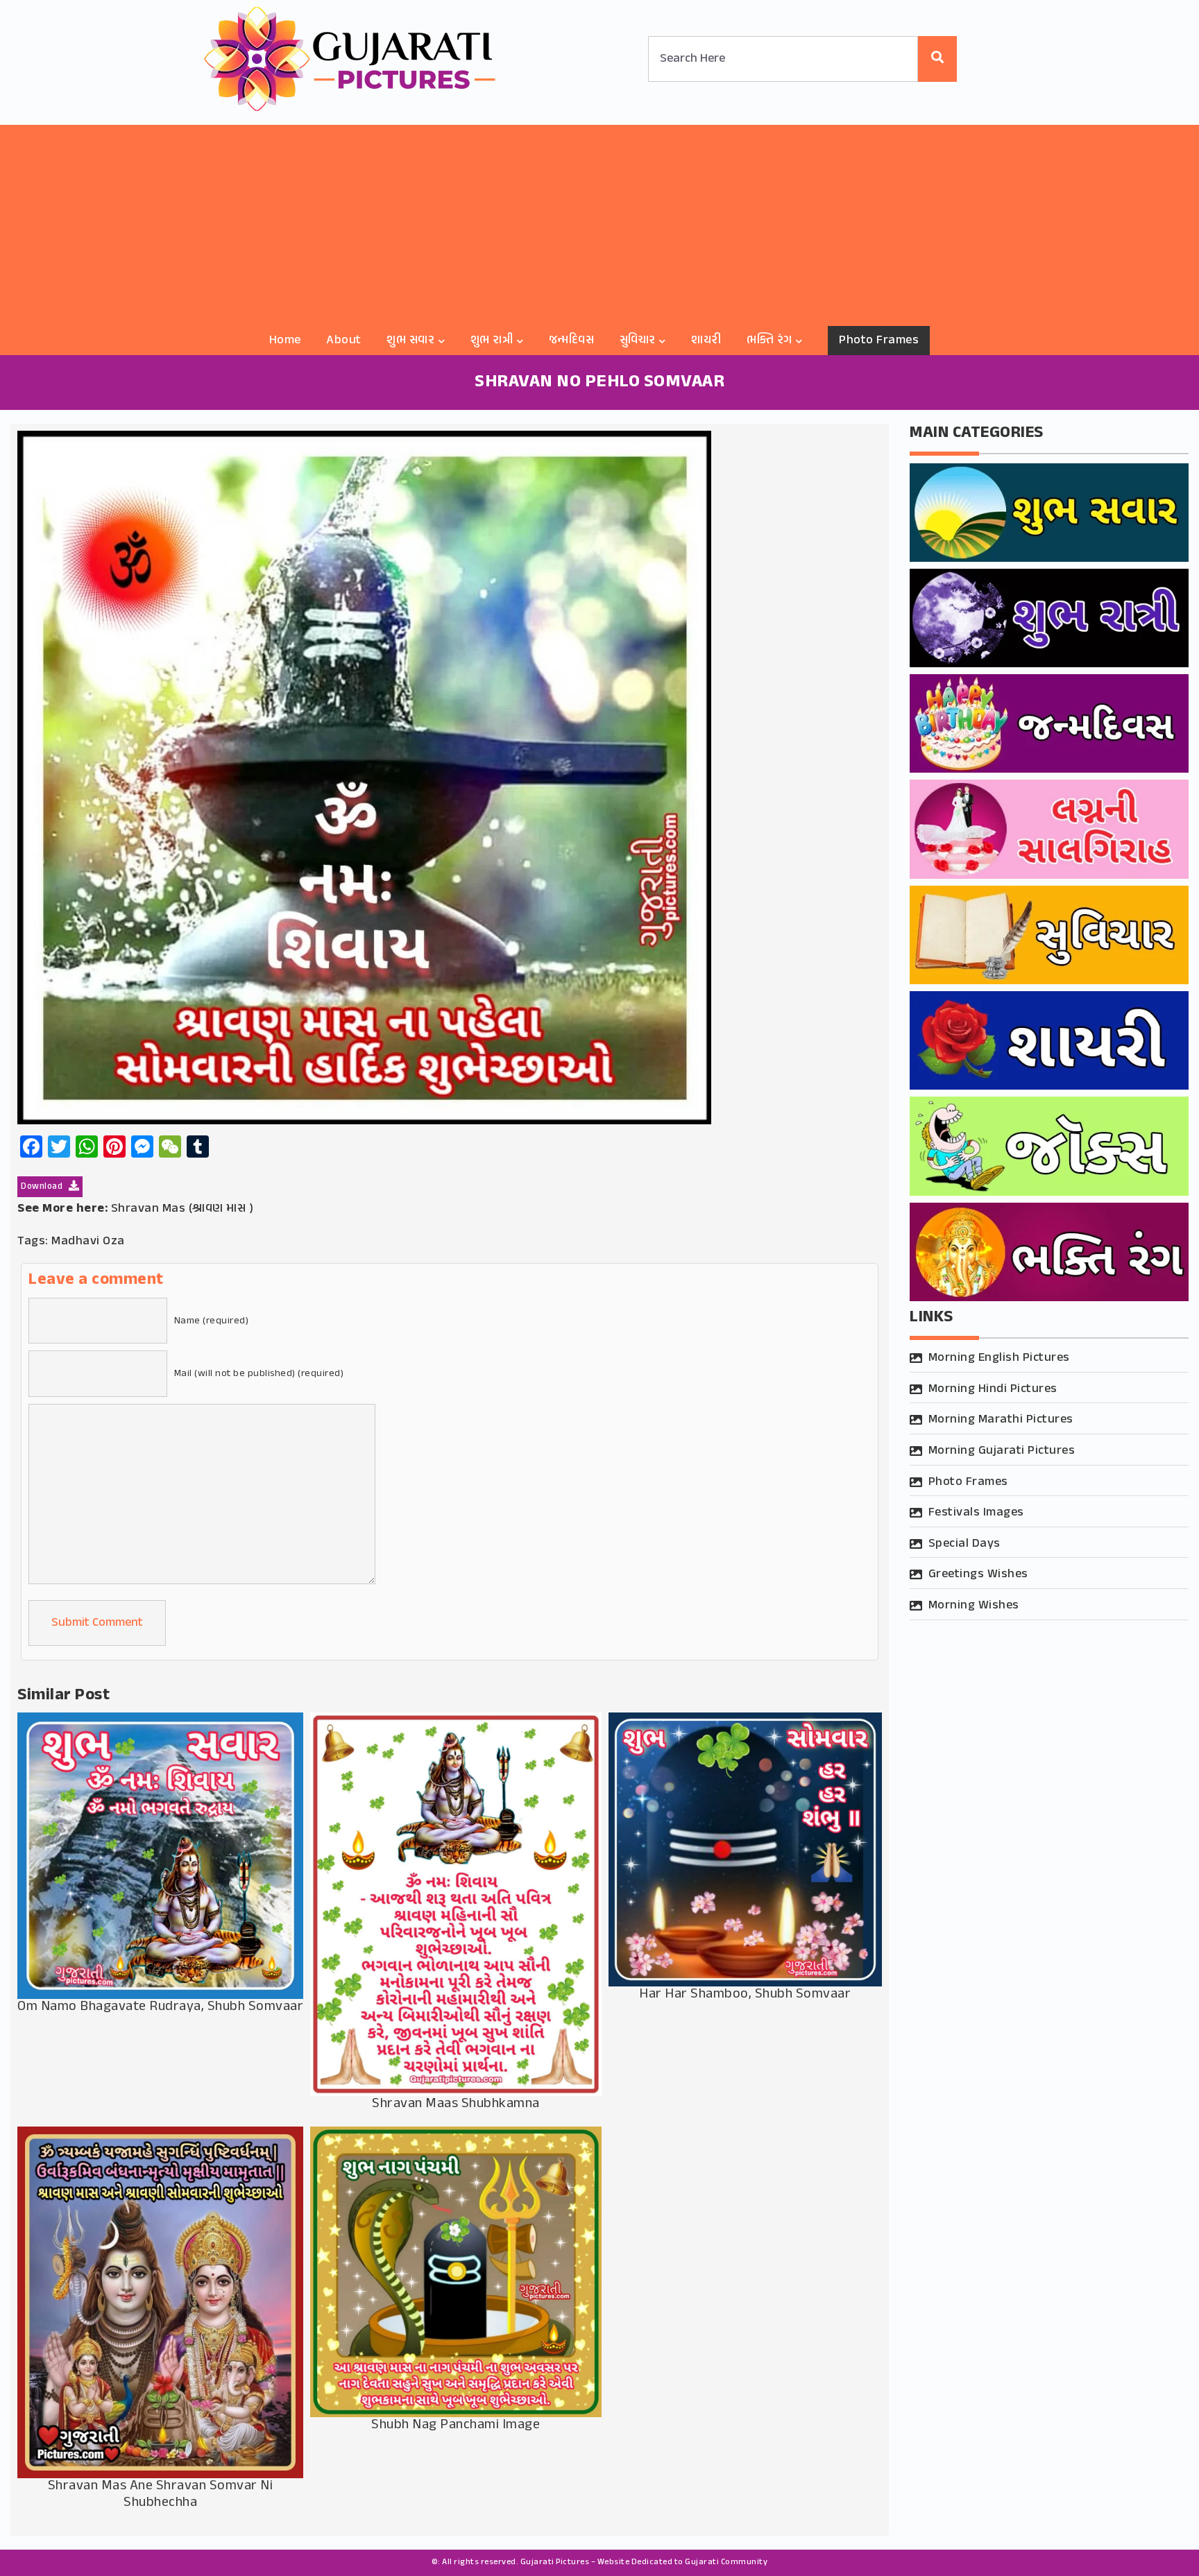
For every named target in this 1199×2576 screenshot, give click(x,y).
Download (43, 1187)
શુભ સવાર (410, 341)
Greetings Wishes (978, 1574)
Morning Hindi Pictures (993, 1389)
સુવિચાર (638, 341)
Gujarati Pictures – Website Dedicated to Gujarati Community (644, 2562)
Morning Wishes (974, 1606)
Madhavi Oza (88, 1242)
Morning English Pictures (999, 1358)
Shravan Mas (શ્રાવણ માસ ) (182, 1209)
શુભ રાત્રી (492, 341)
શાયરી (706, 341)
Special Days (964, 1544)
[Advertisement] (599, 222)
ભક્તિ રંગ (769, 341)
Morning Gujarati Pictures (1002, 1451)
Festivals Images (976, 1513)
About (344, 341)
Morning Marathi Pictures (1001, 1420)
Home (285, 341)
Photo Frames (879, 341)
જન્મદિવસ (572, 341)
